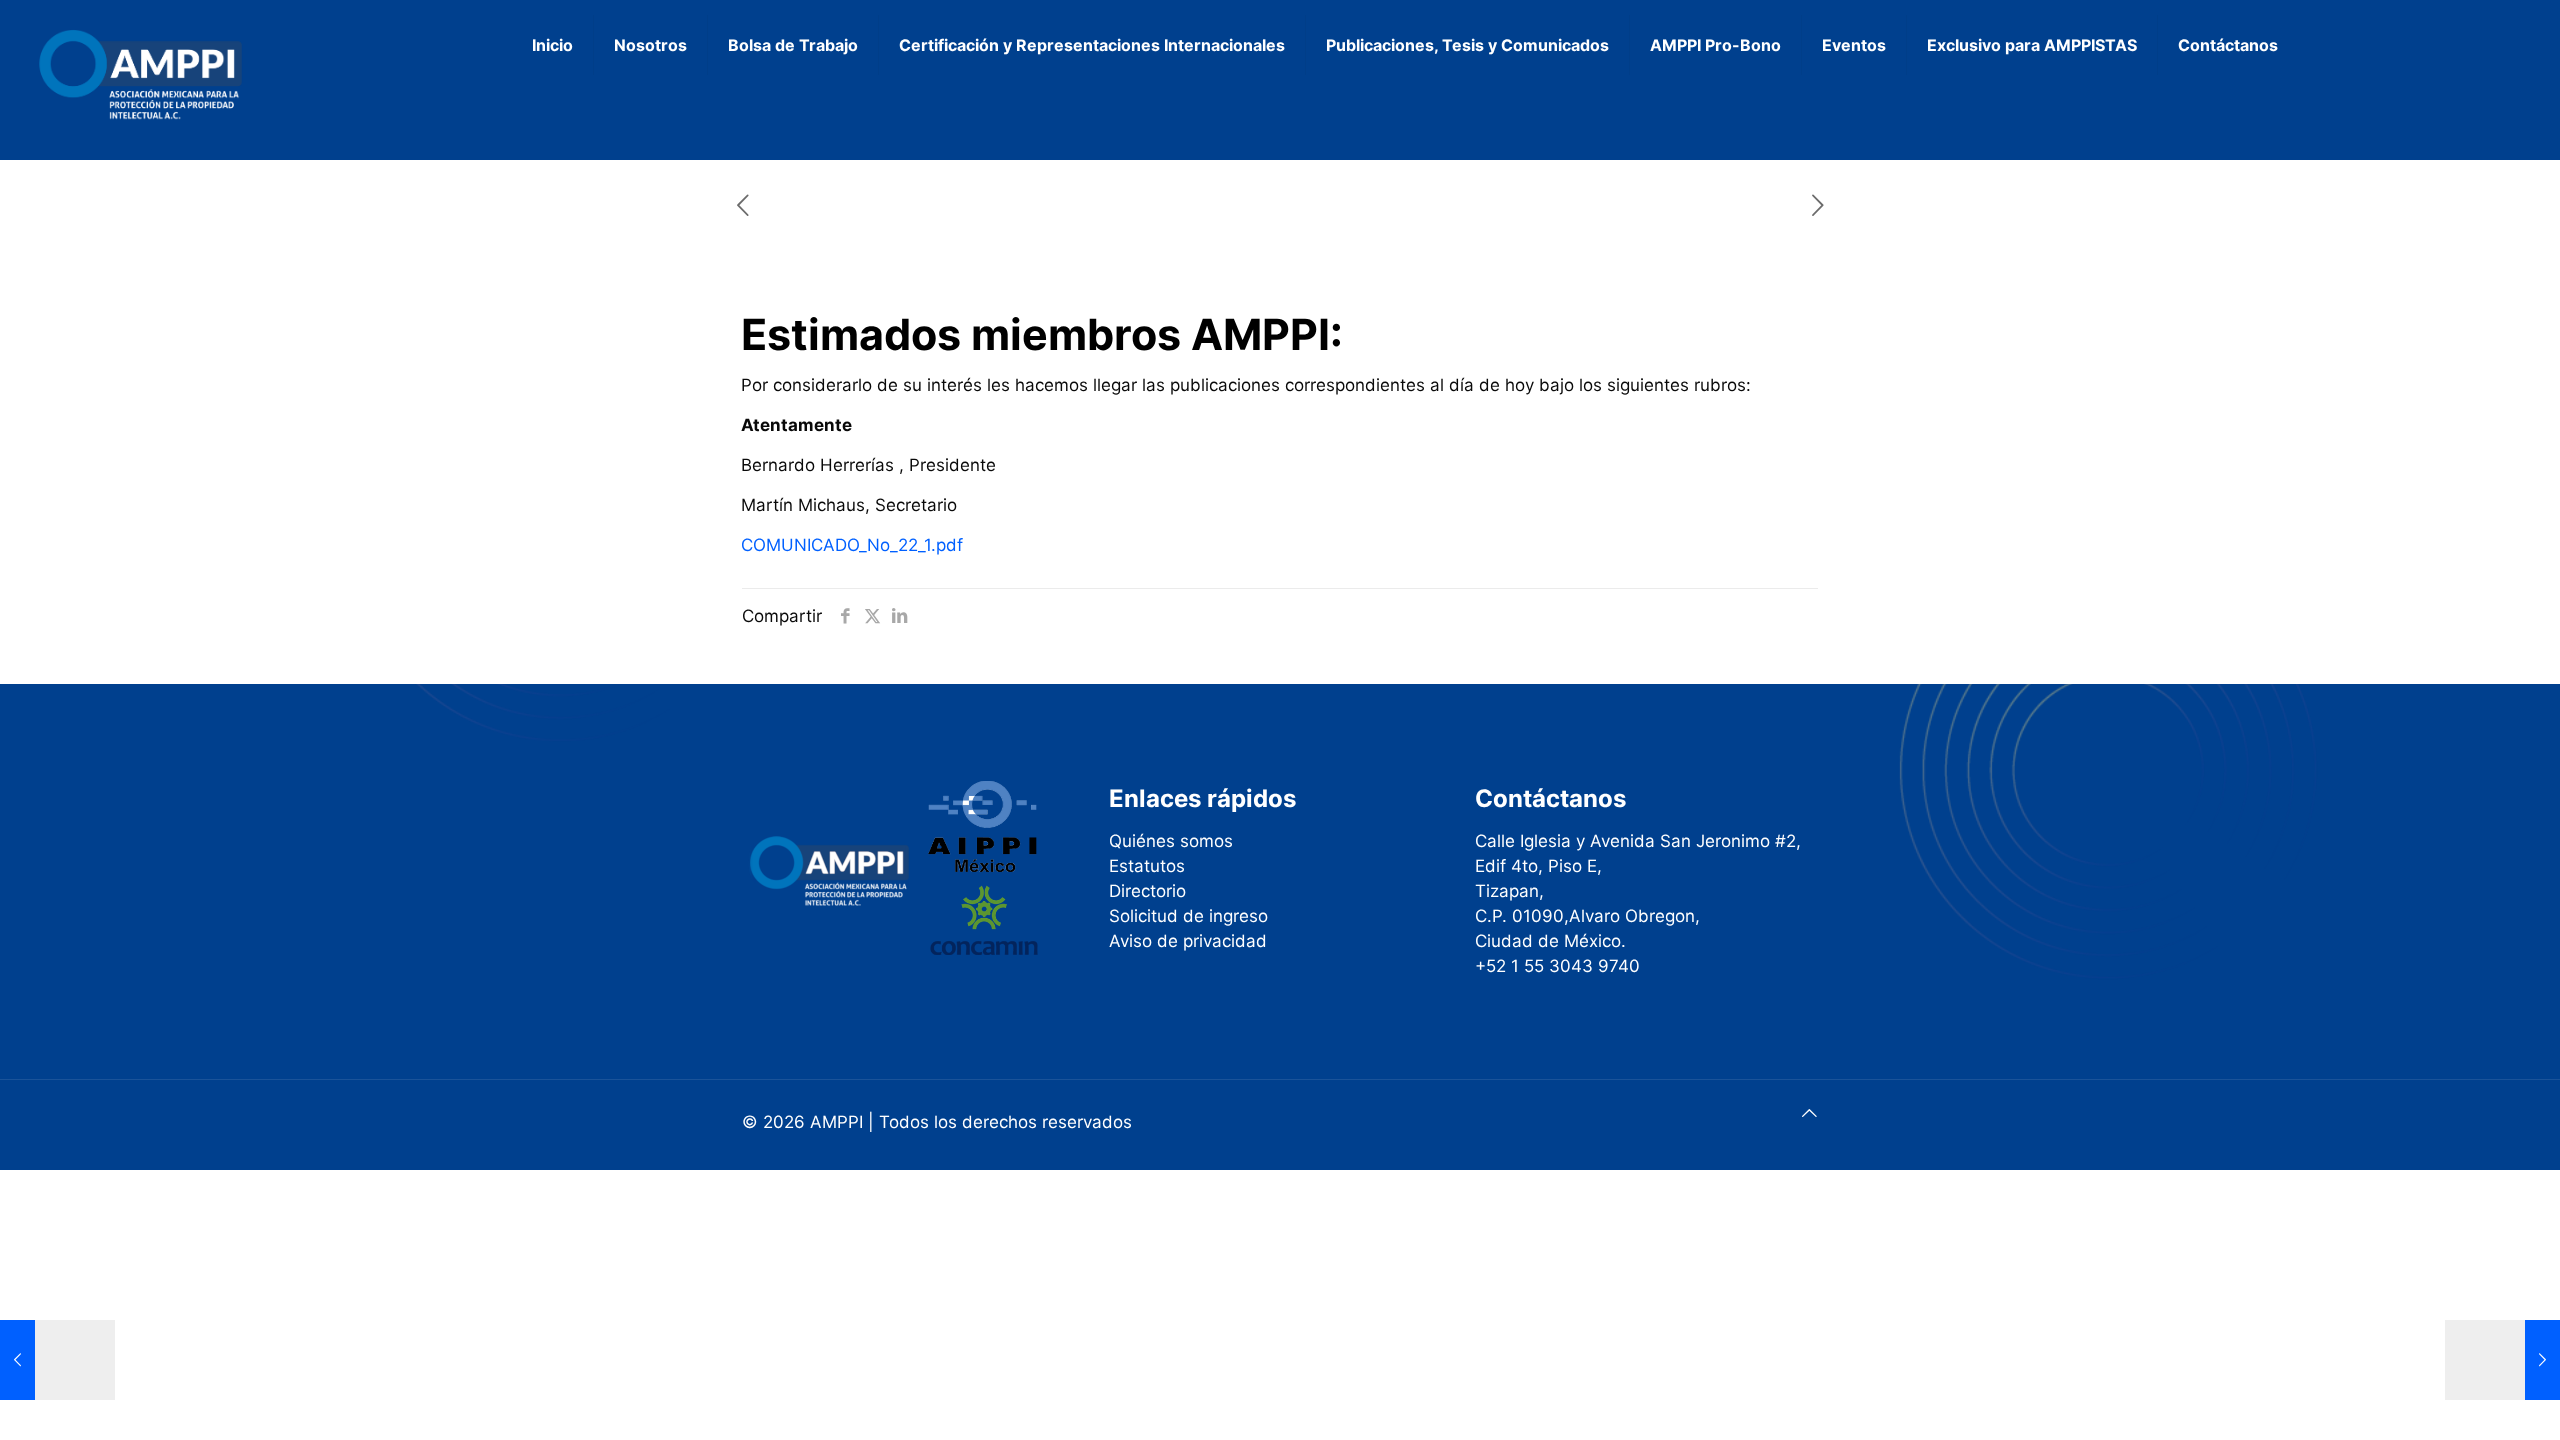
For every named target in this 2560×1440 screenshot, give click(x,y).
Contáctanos (1550, 798)
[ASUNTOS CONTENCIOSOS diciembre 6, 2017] (2502, 1360)
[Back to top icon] (1809, 1113)
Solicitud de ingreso (1188, 916)
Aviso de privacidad (1188, 941)
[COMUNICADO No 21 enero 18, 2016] (57, 1360)
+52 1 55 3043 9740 (1557, 966)
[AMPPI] (212, 75)
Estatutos (1147, 866)
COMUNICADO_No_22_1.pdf (852, 545)
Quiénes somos (1171, 841)
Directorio (1147, 891)
